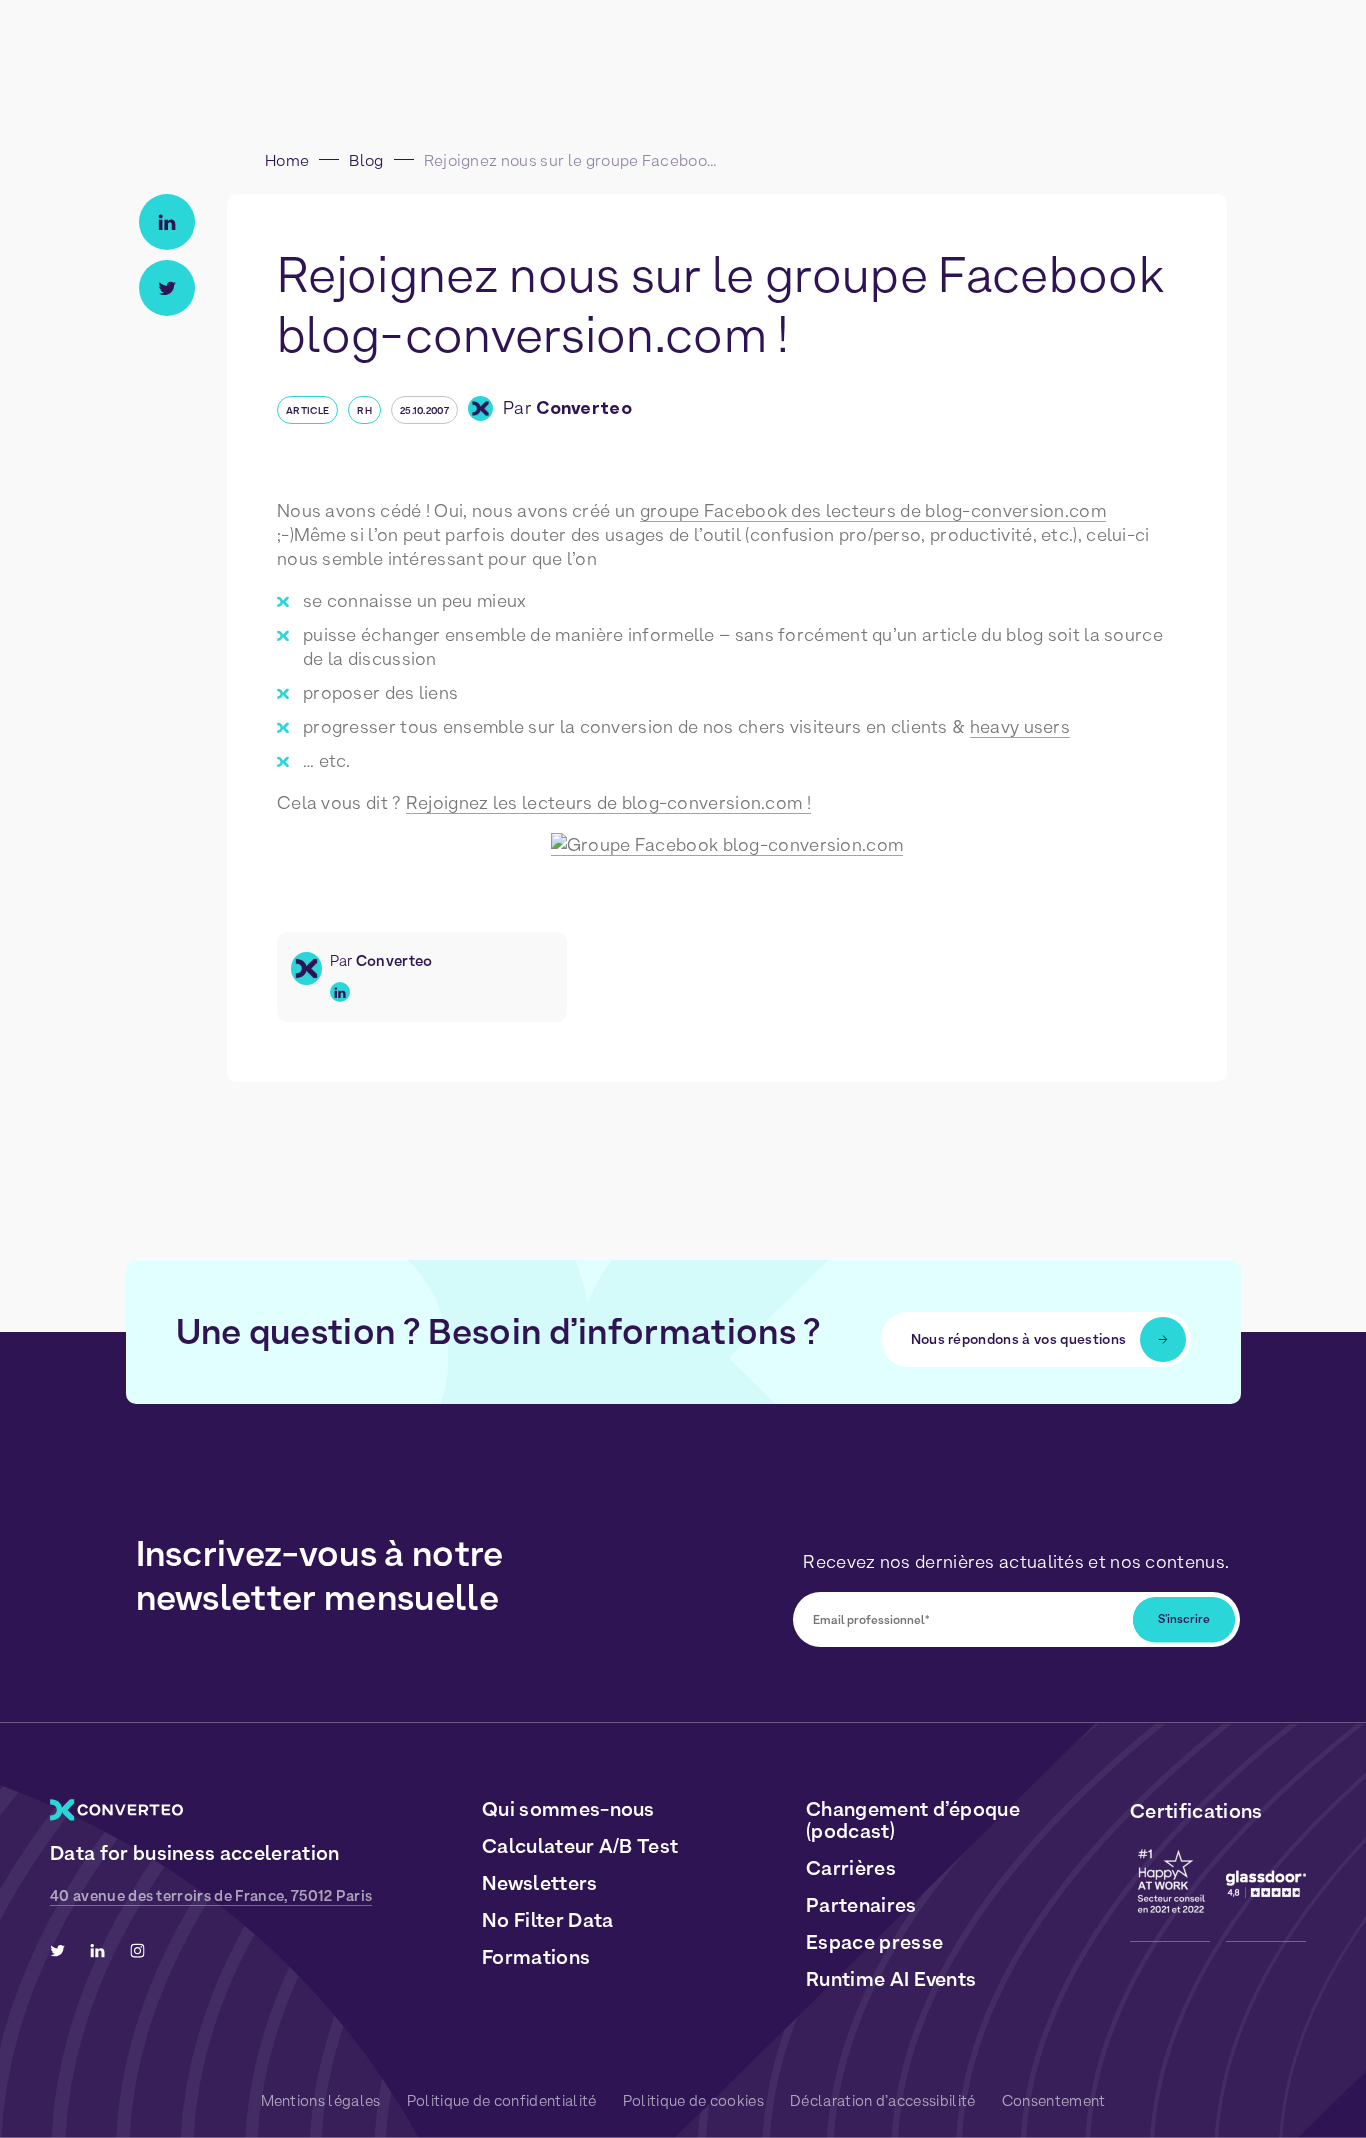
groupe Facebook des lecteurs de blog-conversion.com (873, 510)
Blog (366, 160)
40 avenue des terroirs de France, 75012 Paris (211, 1896)
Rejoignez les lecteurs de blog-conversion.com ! (608, 802)
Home (287, 160)
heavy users (1020, 726)
